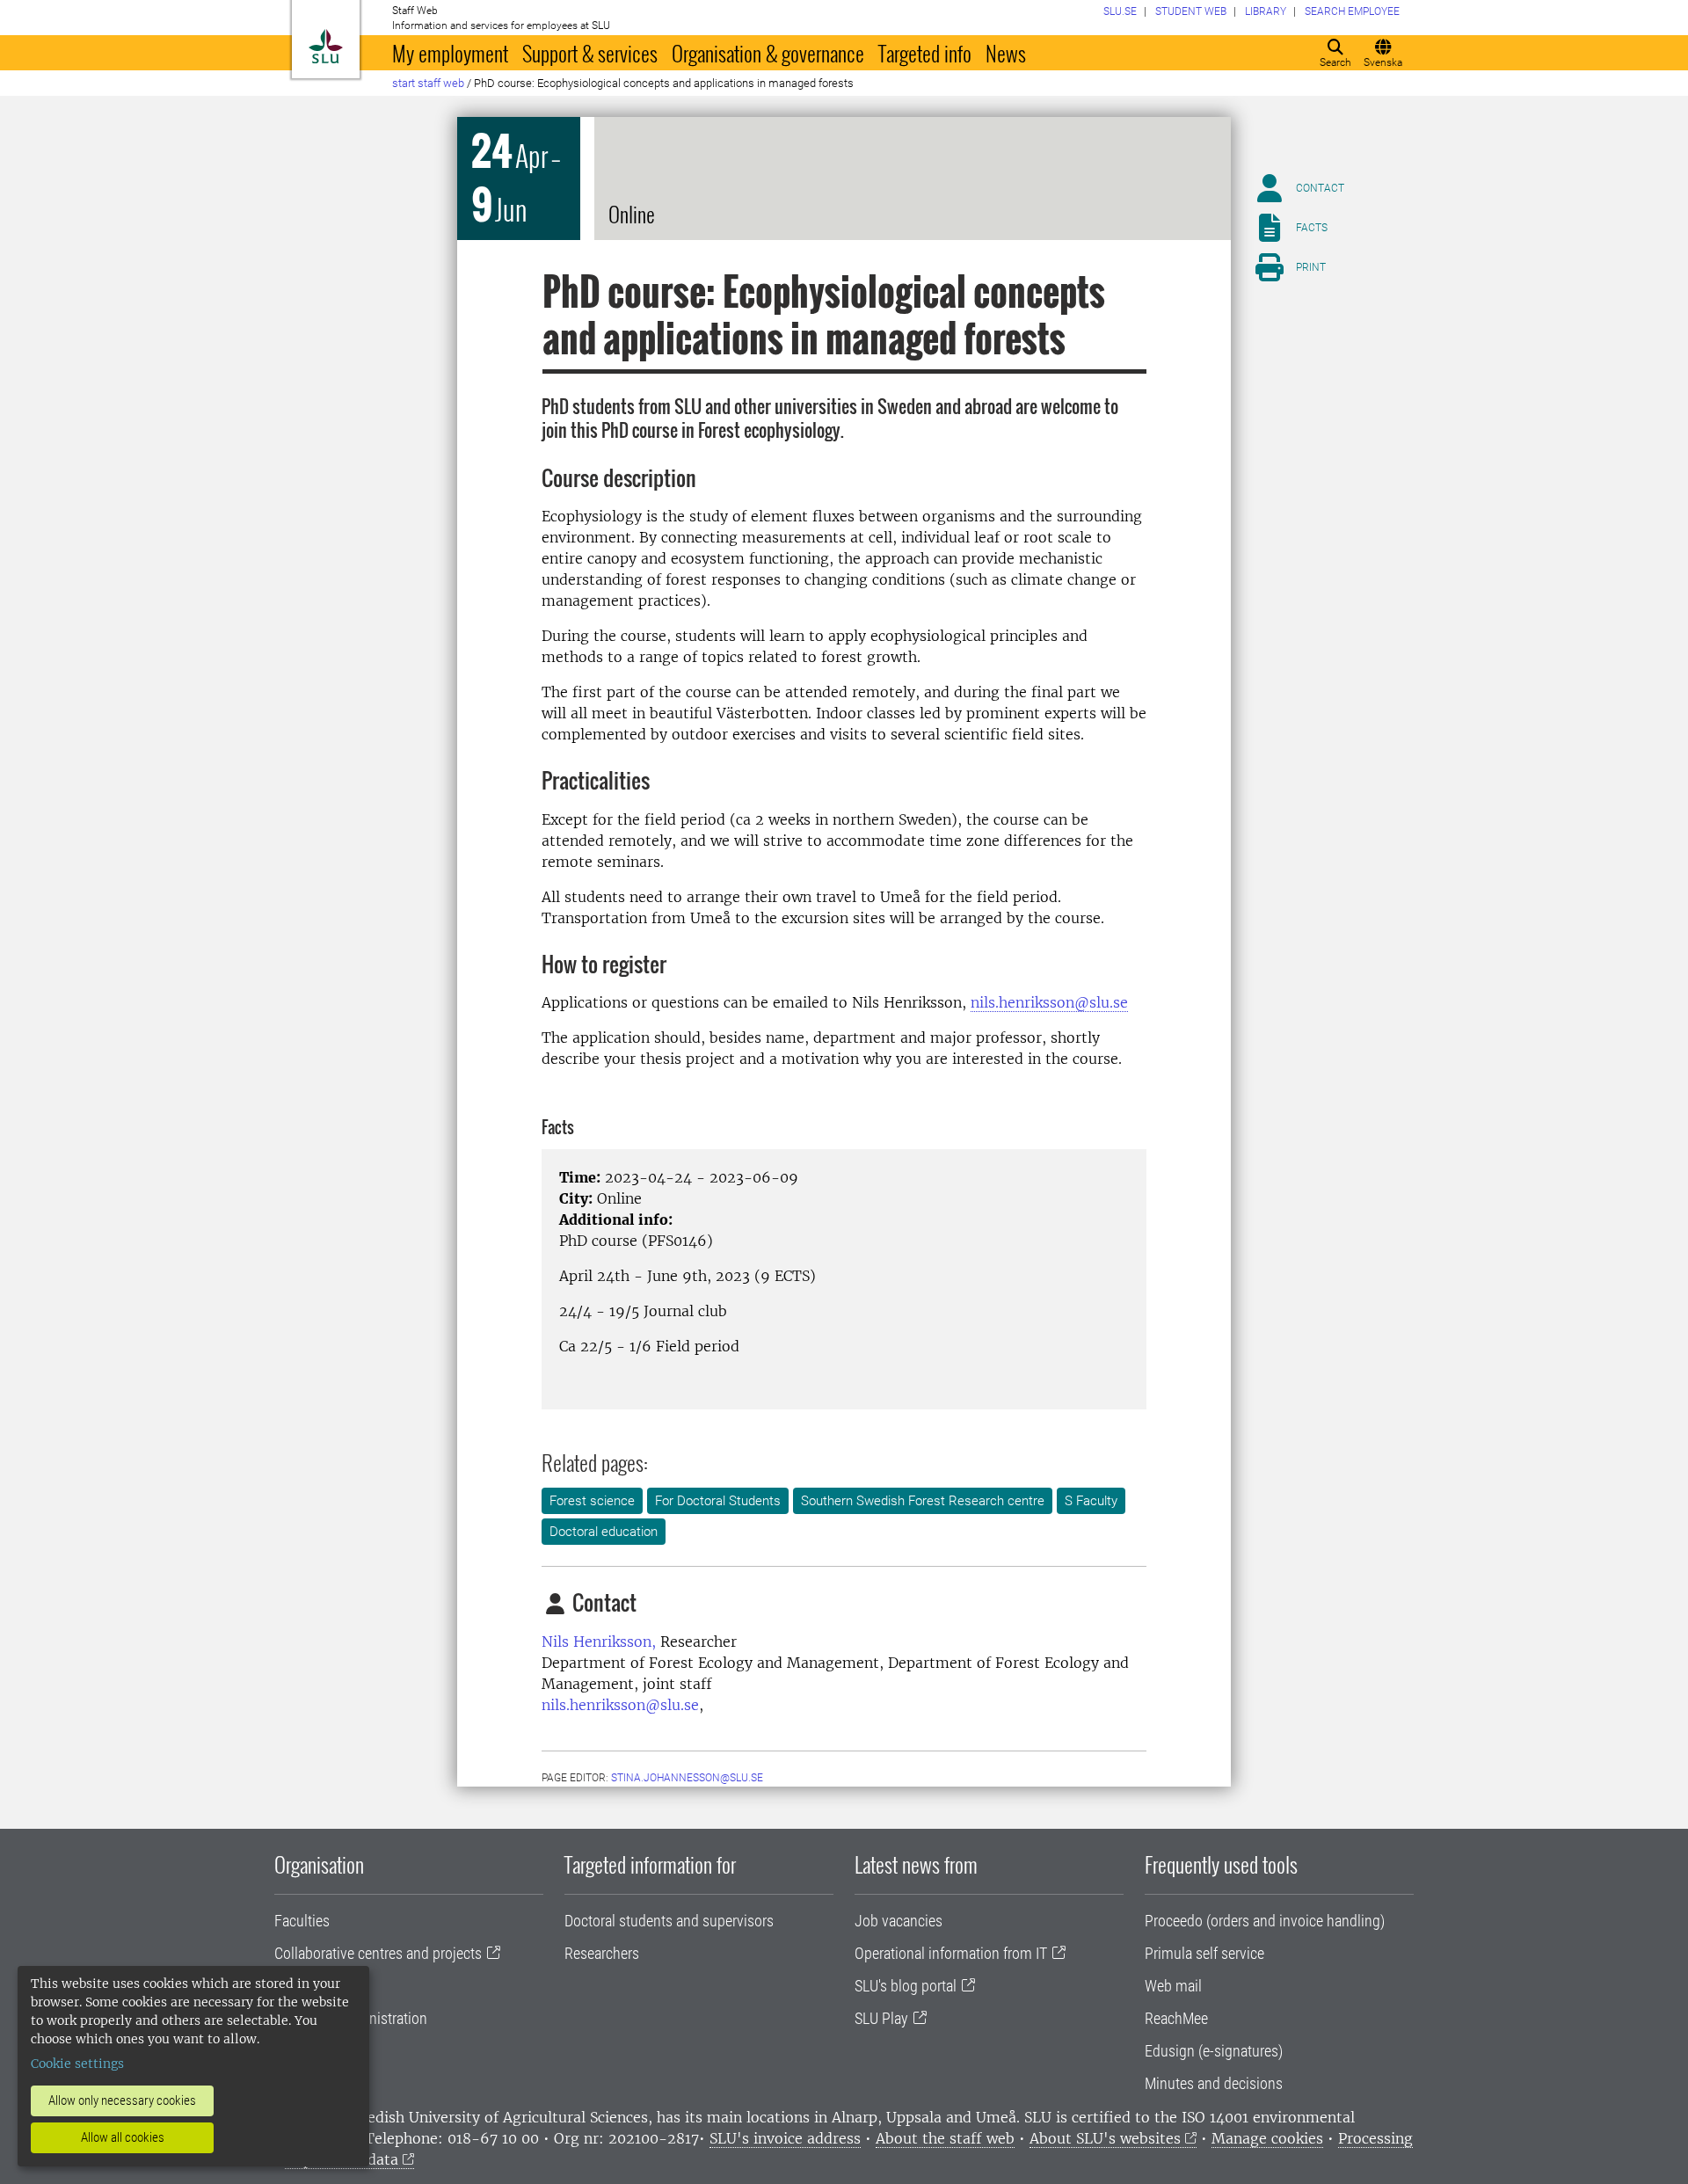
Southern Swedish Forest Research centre (923, 1501)
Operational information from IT (951, 1953)
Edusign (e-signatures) (1214, 2051)
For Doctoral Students (718, 1501)
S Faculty (1091, 1501)
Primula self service (1204, 1953)
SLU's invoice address (785, 2138)
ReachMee (1176, 2018)
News (1006, 53)
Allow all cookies (123, 2137)
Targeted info (925, 53)
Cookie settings (77, 2064)
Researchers (602, 1953)
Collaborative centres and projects (378, 1953)
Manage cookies (1267, 2138)
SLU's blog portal (906, 1986)
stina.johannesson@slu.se (687, 1778)
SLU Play (881, 2018)
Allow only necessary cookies (122, 2100)
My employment (450, 53)
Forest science (592, 1501)
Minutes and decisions (1214, 2083)
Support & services (590, 53)
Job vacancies (899, 1921)
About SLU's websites (1105, 2138)
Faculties (302, 1921)
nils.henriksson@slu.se (1049, 1002)
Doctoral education (604, 1532)
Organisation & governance (768, 53)
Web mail (1173, 1986)
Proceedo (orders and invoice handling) (1265, 1921)
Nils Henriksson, (599, 1642)
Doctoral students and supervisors (669, 1921)
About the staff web (945, 2138)
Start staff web (428, 83)
